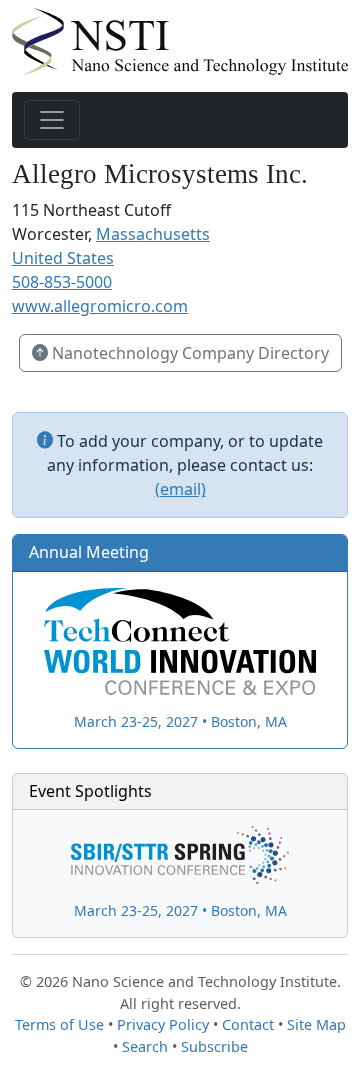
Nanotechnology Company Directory (188, 353)
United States (63, 258)
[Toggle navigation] (52, 120)
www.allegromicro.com (100, 306)
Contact (248, 1024)
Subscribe (214, 1046)
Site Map (316, 1024)
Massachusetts (153, 234)
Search (145, 1046)
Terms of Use (59, 1024)
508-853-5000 (62, 282)
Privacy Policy (163, 1024)
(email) (180, 489)
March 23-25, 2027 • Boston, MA (180, 721)
